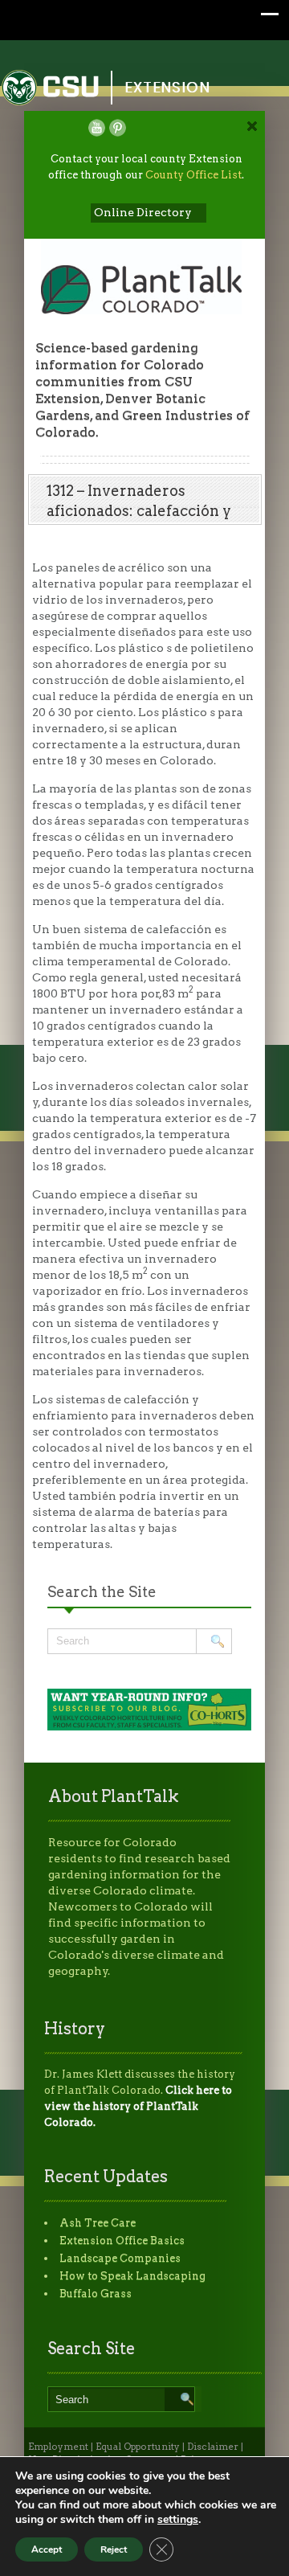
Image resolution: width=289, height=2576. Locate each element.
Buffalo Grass (96, 2293)
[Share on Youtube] (97, 128)
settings (178, 2520)
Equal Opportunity (138, 2447)
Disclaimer (213, 2447)
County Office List (193, 175)
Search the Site (102, 1592)
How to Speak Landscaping (132, 2276)
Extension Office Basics (122, 2240)
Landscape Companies (120, 2258)
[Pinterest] (118, 128)
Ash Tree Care (98, 2223)
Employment (58, 2447)
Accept (47, 2549)
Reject (114, 2549)
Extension (168, 87)
